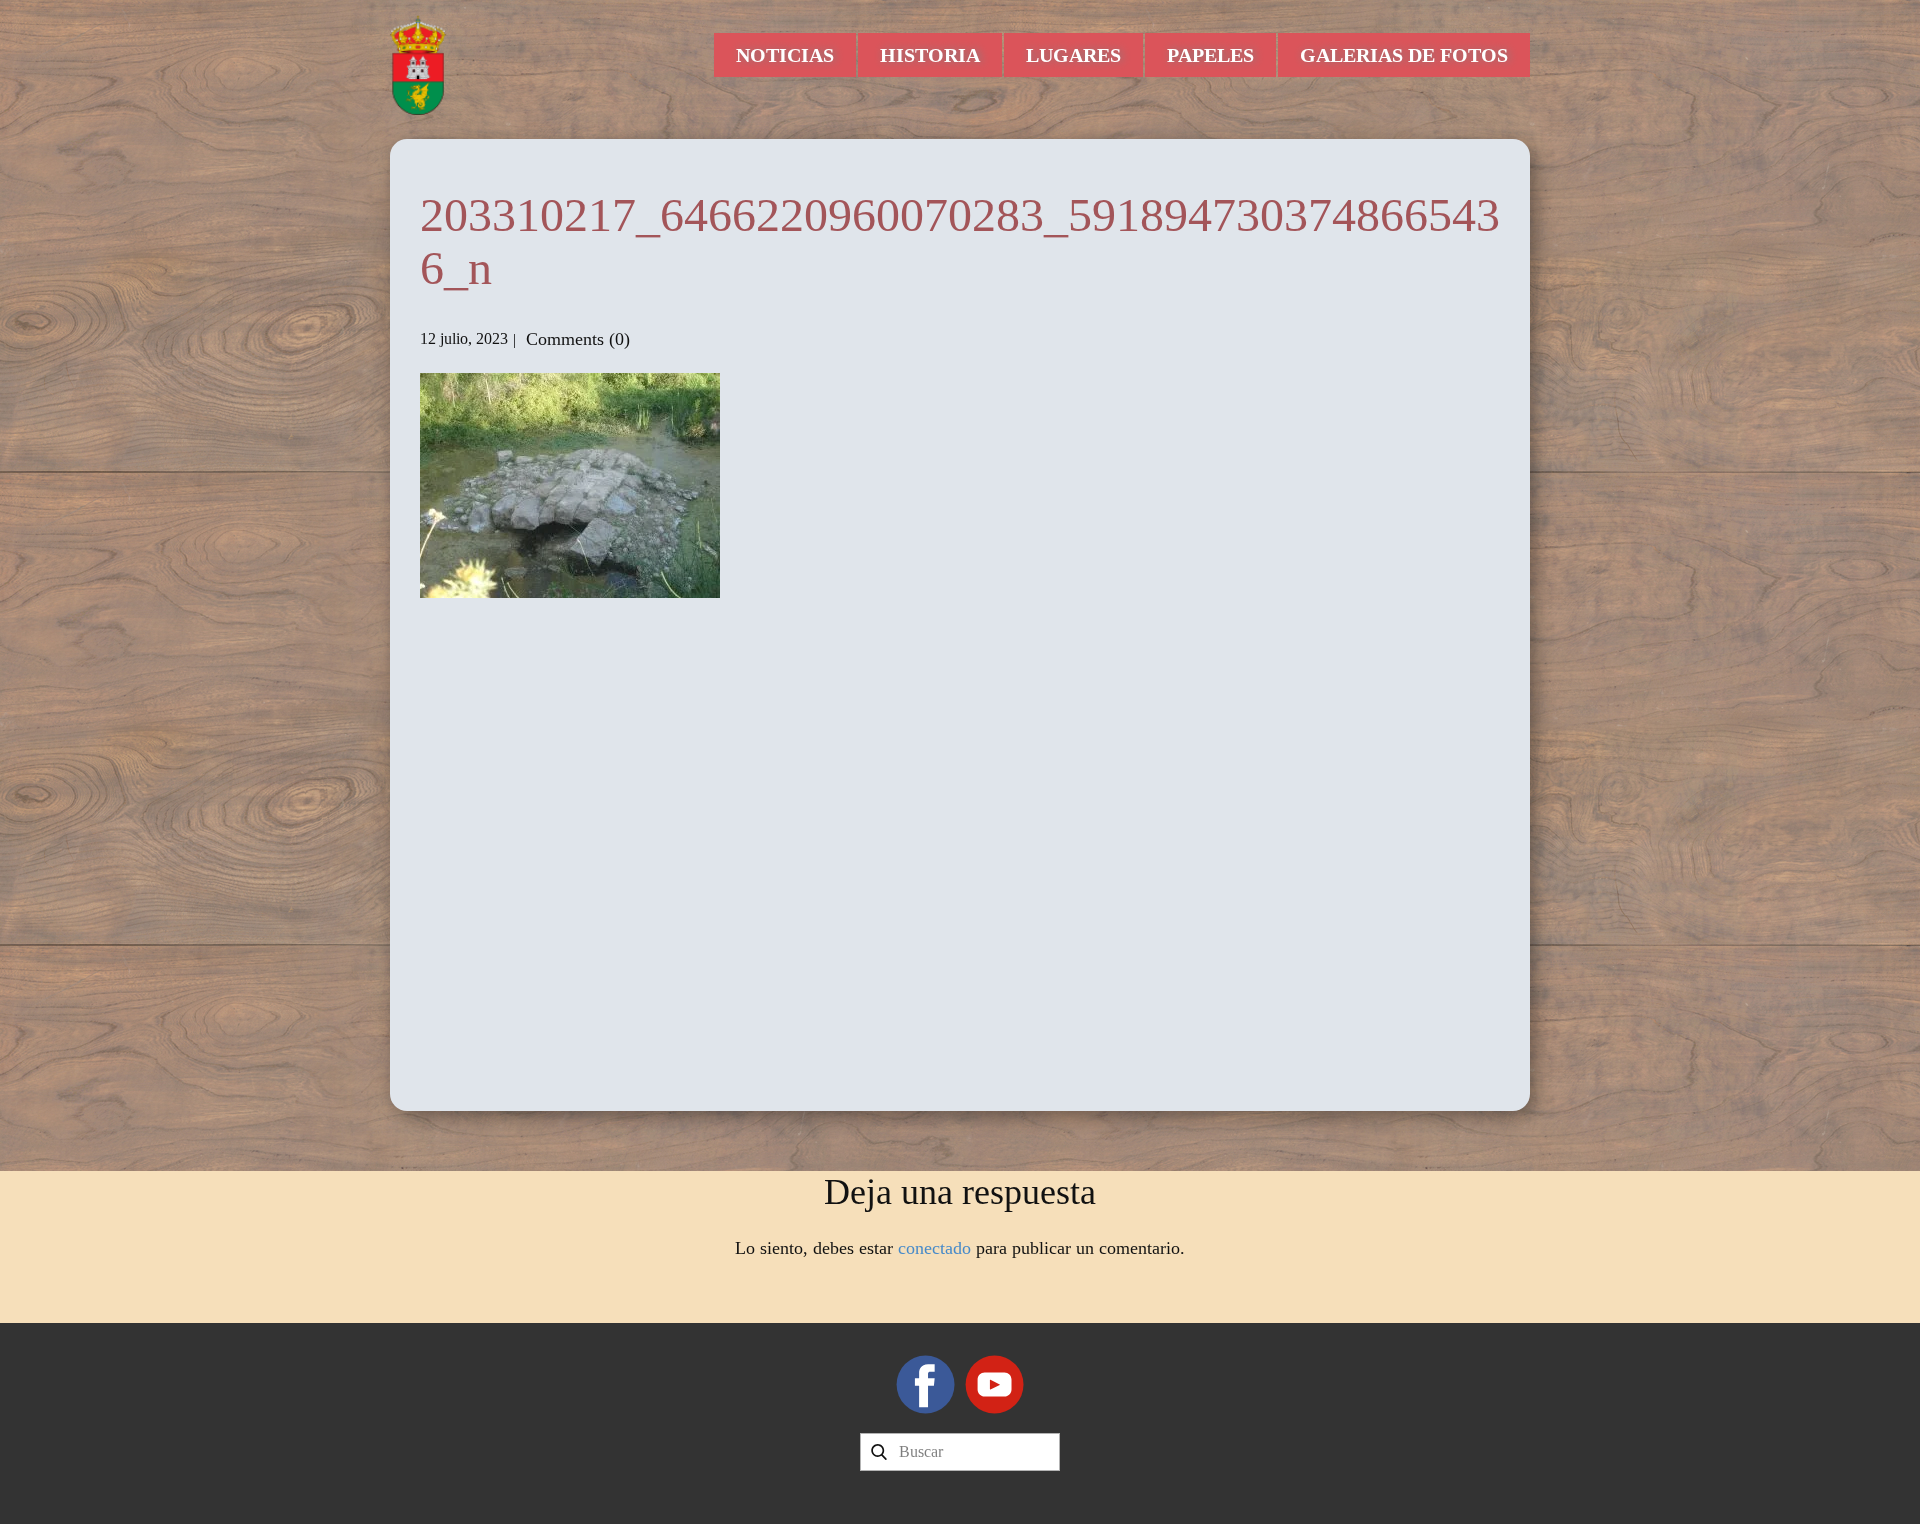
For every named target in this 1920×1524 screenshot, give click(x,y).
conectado (934, 1248)
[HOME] (418, 65)
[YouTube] (994, 1384)
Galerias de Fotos (1404, 55)
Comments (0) (575, 339)
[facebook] (925, 1384)
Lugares (1073, 55)
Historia (930, 55)
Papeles (1210, 55)
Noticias (785, 55)
